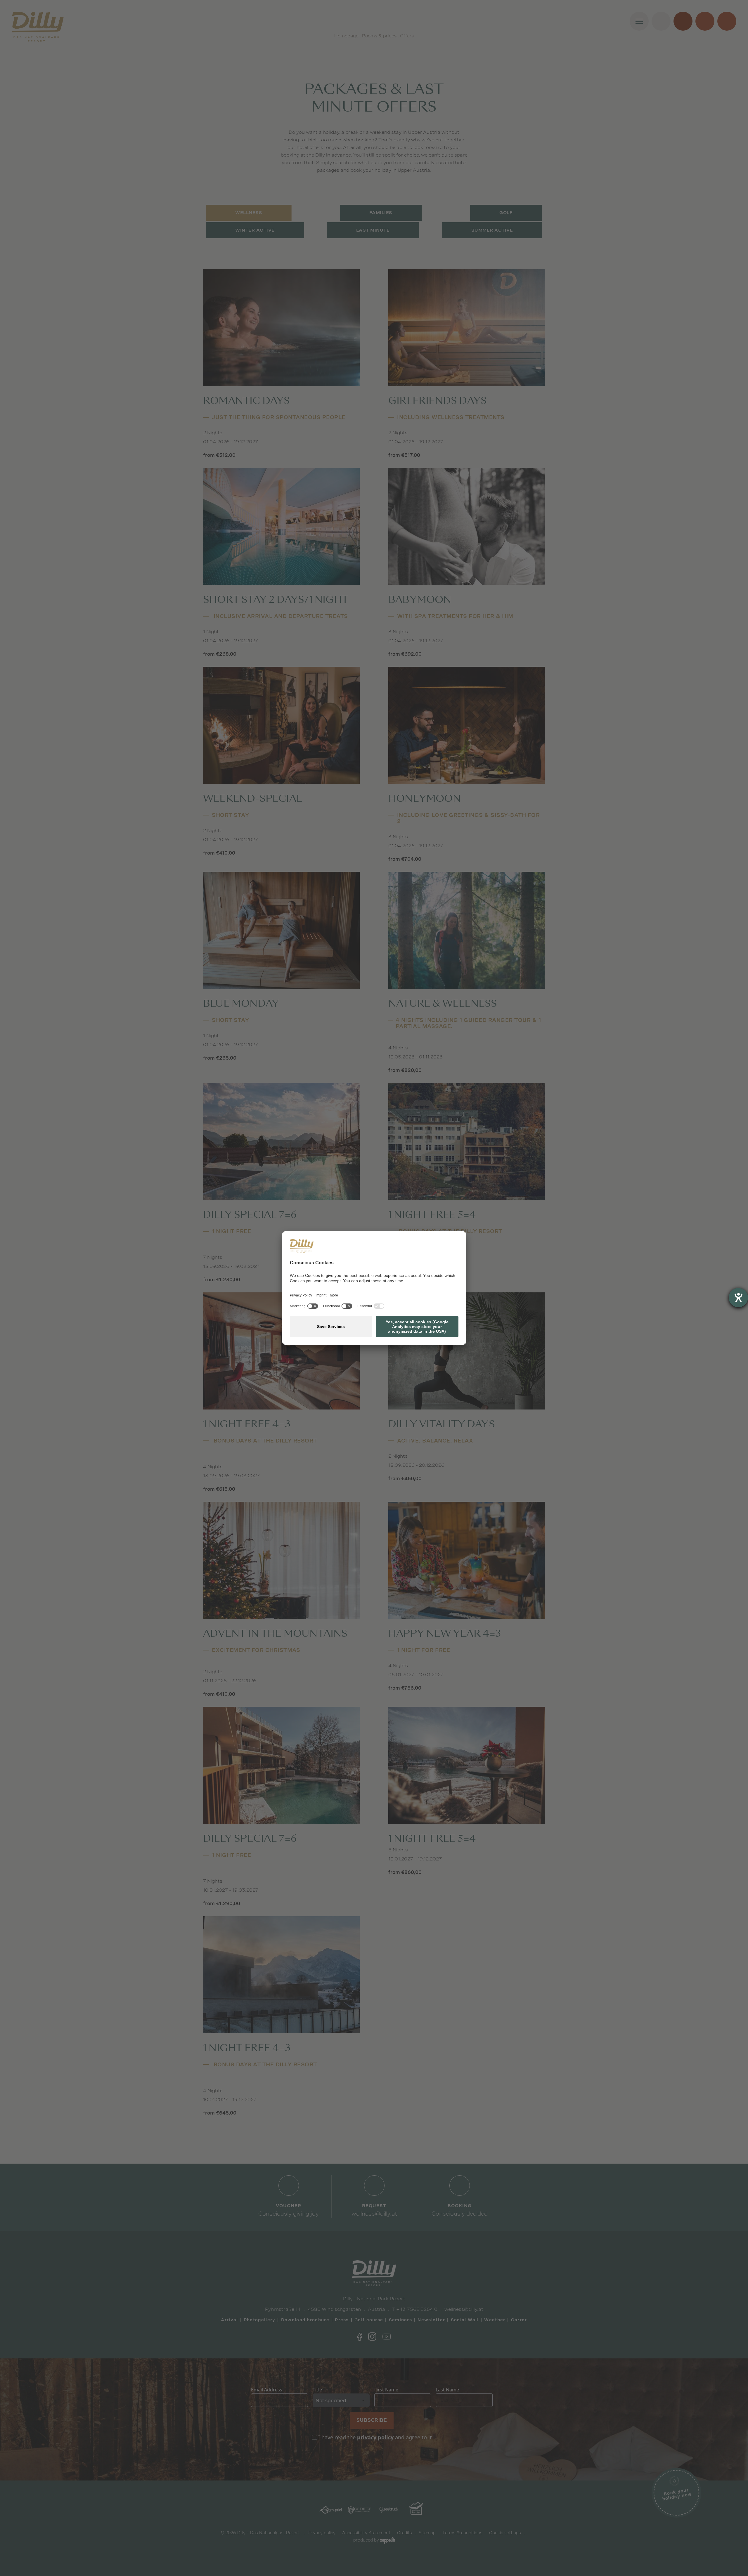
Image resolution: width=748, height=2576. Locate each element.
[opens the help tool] (738, 1298)
